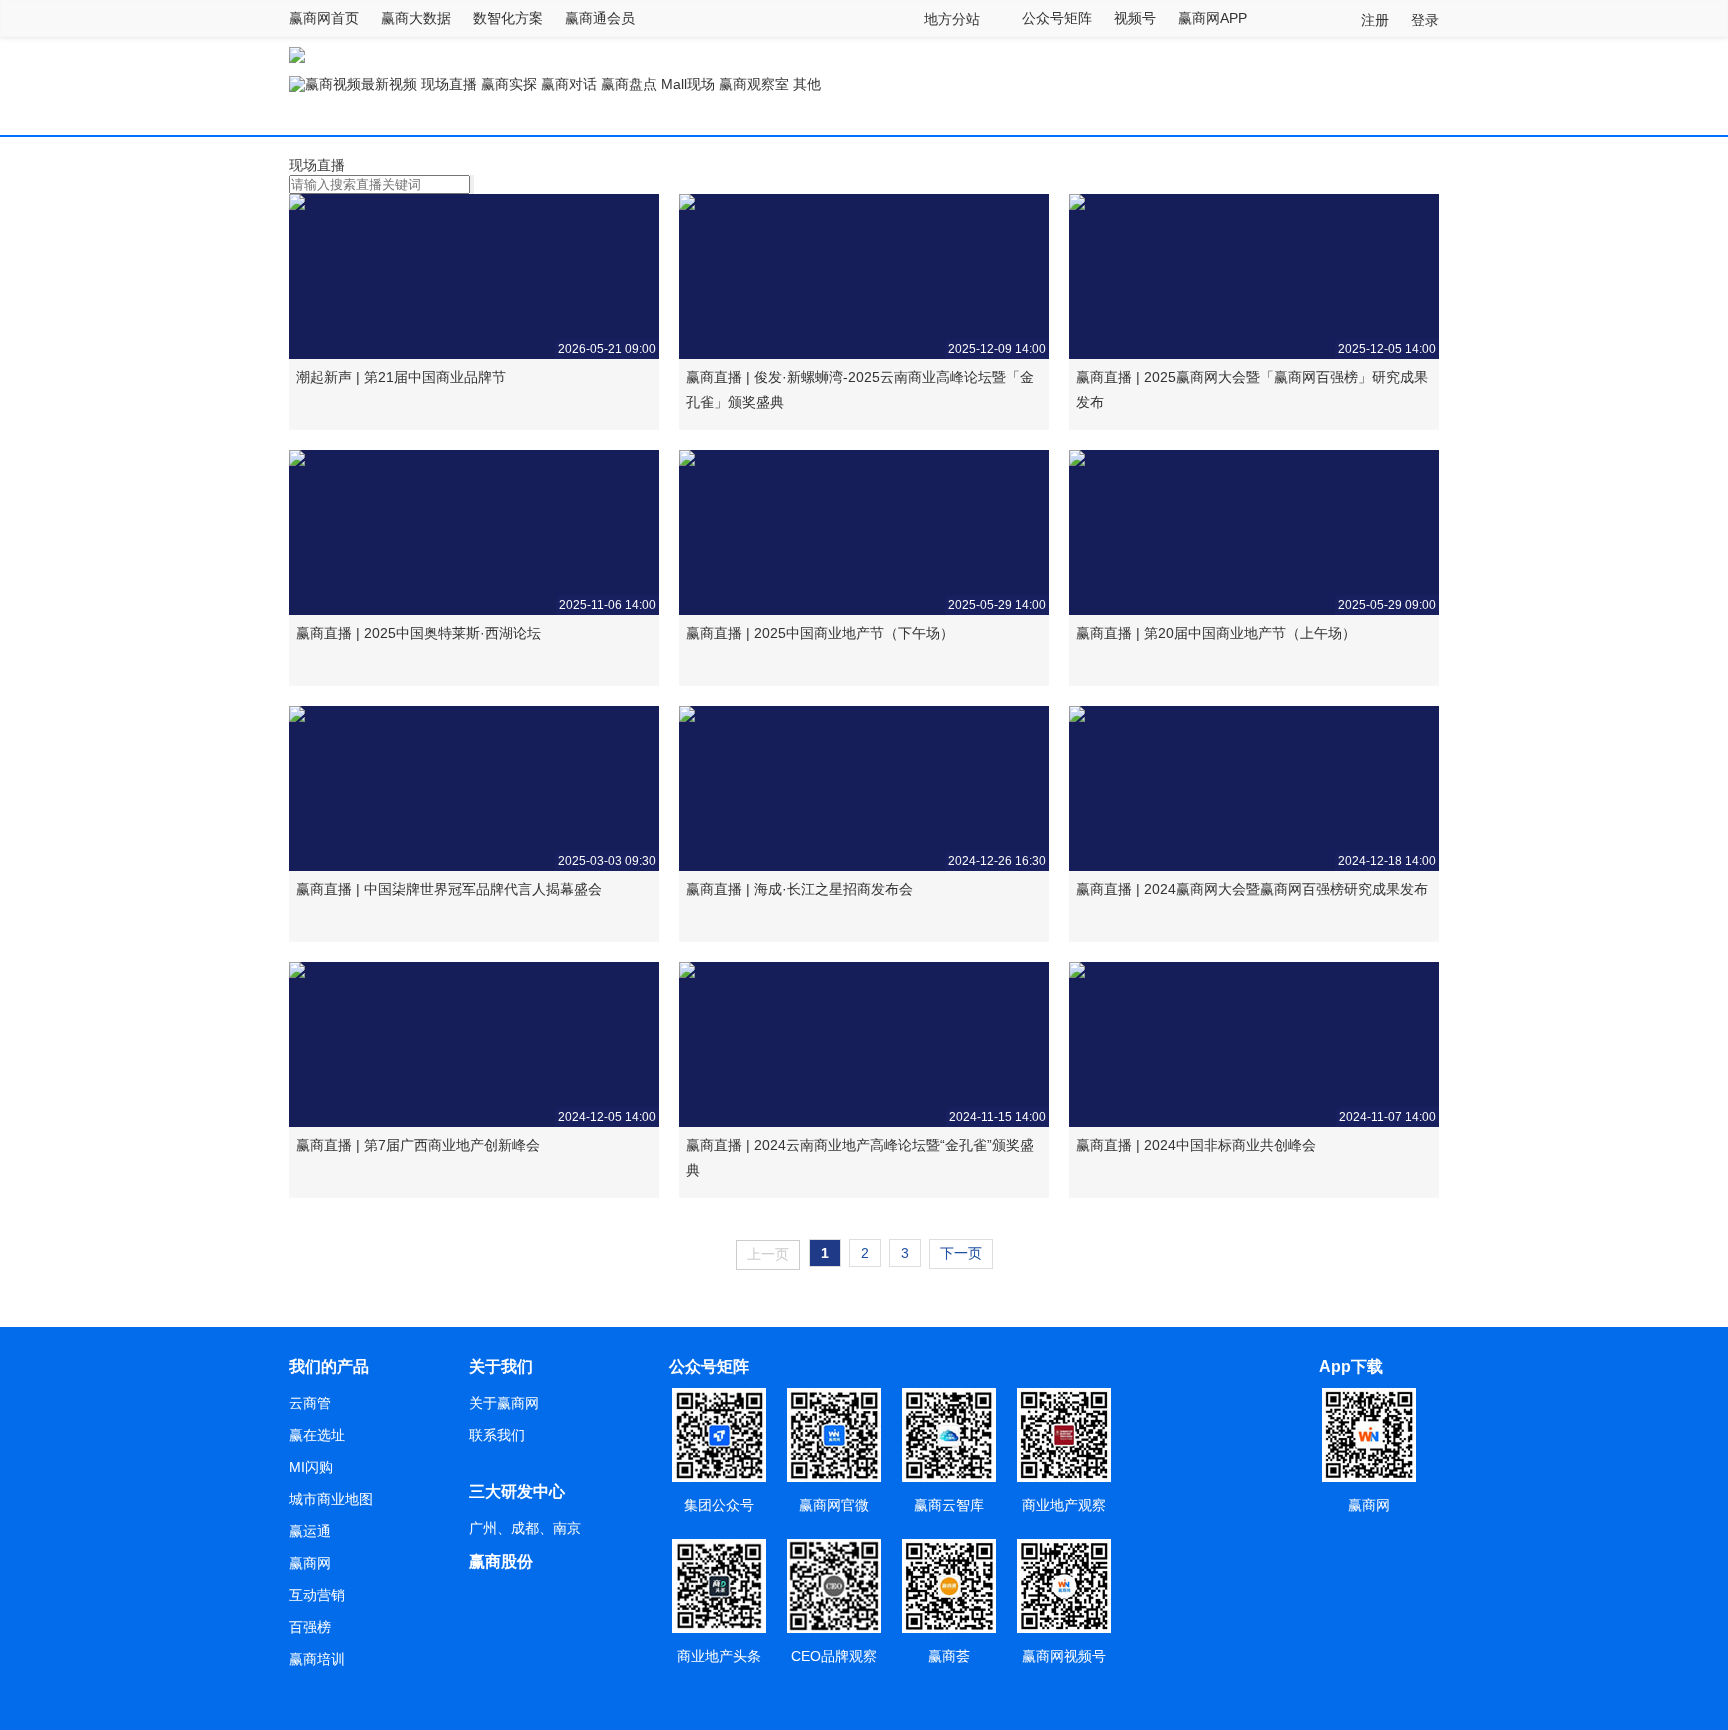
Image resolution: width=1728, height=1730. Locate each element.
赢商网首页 (324, 18)
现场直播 (449, 84)
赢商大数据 (416, 18)
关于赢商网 (504, 1403)
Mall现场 (688, 84)
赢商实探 (509, 84)
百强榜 (310, 1627)
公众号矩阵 (1057, 18)
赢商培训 (317, 1659)
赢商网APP (1212, 18)
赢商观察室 (754, 84)
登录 (1425, 20)
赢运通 (310, 1531)
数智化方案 (508, 18)
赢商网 (310, 1563)
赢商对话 (569, 84)
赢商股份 (501, 1561)
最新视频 (389, 84)
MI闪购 (311, 1467)
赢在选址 (317, 1435)
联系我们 (497, 1435)
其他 (807, 84)
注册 (1375, 20)
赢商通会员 (600, 18)
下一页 (961, 1253)
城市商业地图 (331, 1499)
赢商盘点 (629, 84)
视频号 (1135, 18)
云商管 (310, 1403)
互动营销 (317, 1595)
